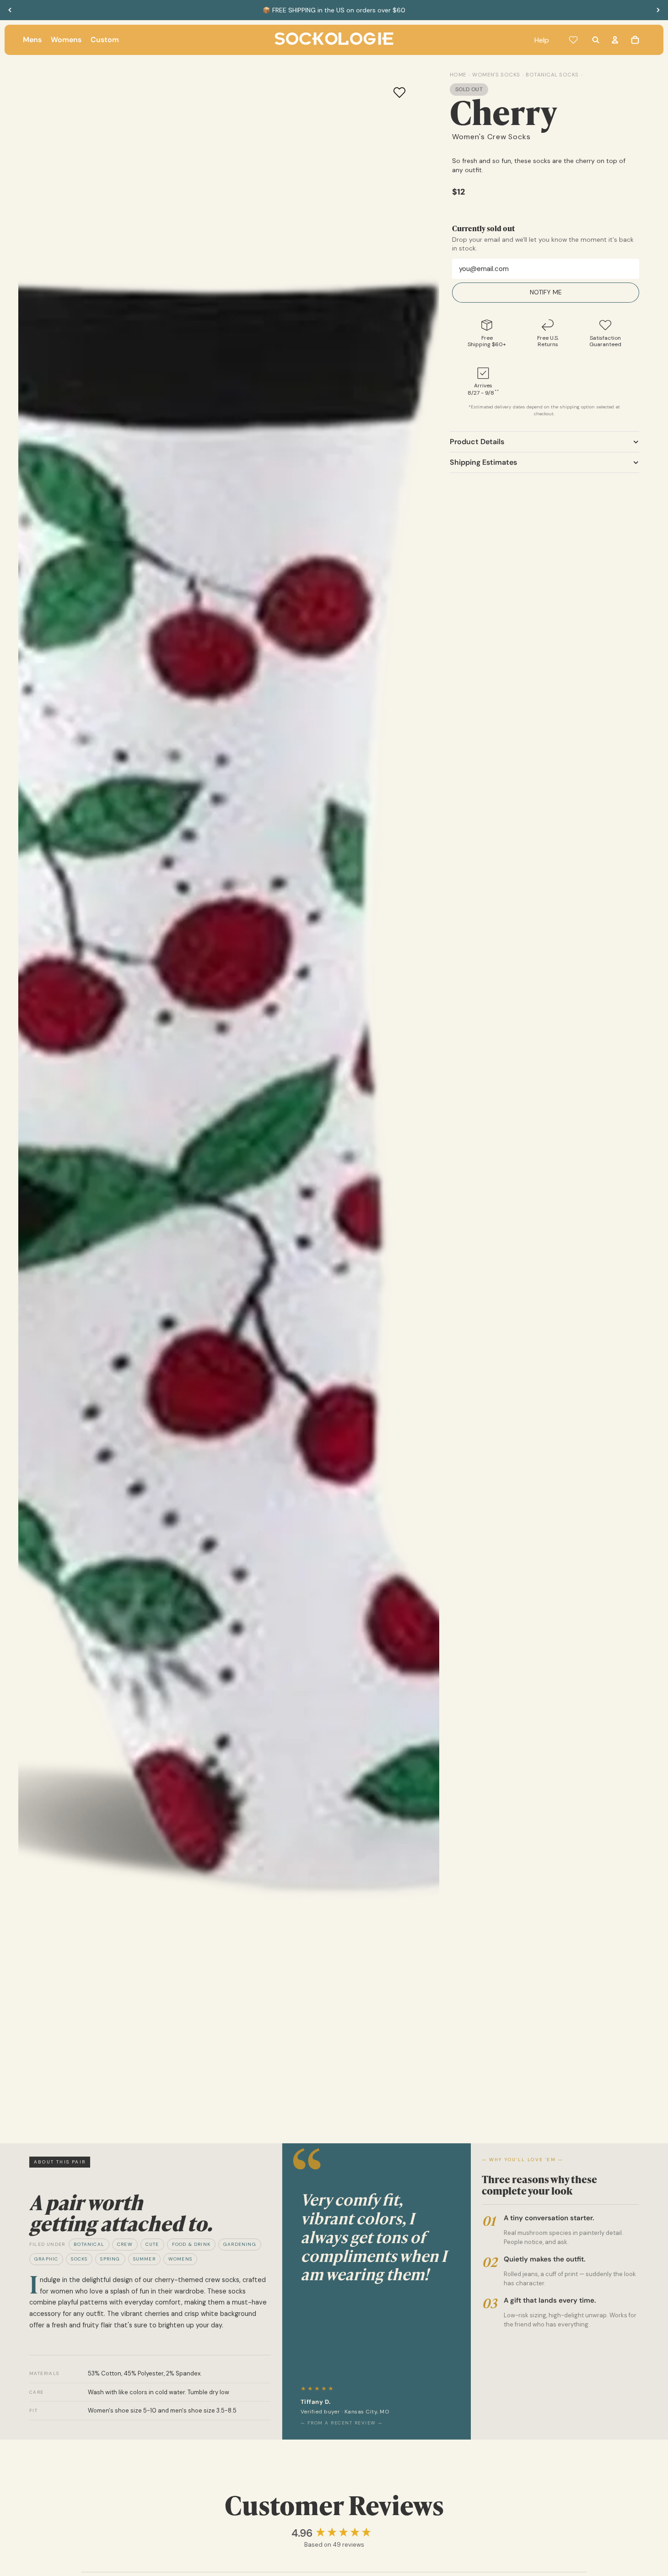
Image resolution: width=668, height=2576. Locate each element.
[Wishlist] (573, 40)
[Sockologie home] (334, 40)
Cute (152, 2244)
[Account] (615, 40)
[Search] (596, 40)
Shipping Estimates (483, 462)
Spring (110, 2259)
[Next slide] (658, 10)
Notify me (546, 293)
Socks (79, 2259)
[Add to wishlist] (399, 92)
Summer (144, 2259)
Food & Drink (191, 2244)
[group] (334, 2533)
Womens (180, 2259)
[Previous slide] (10, 10)
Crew (125, 2244)
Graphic (46, 2259)
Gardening (240, 2244)
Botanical (89, 2244)
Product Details (477, 442)
